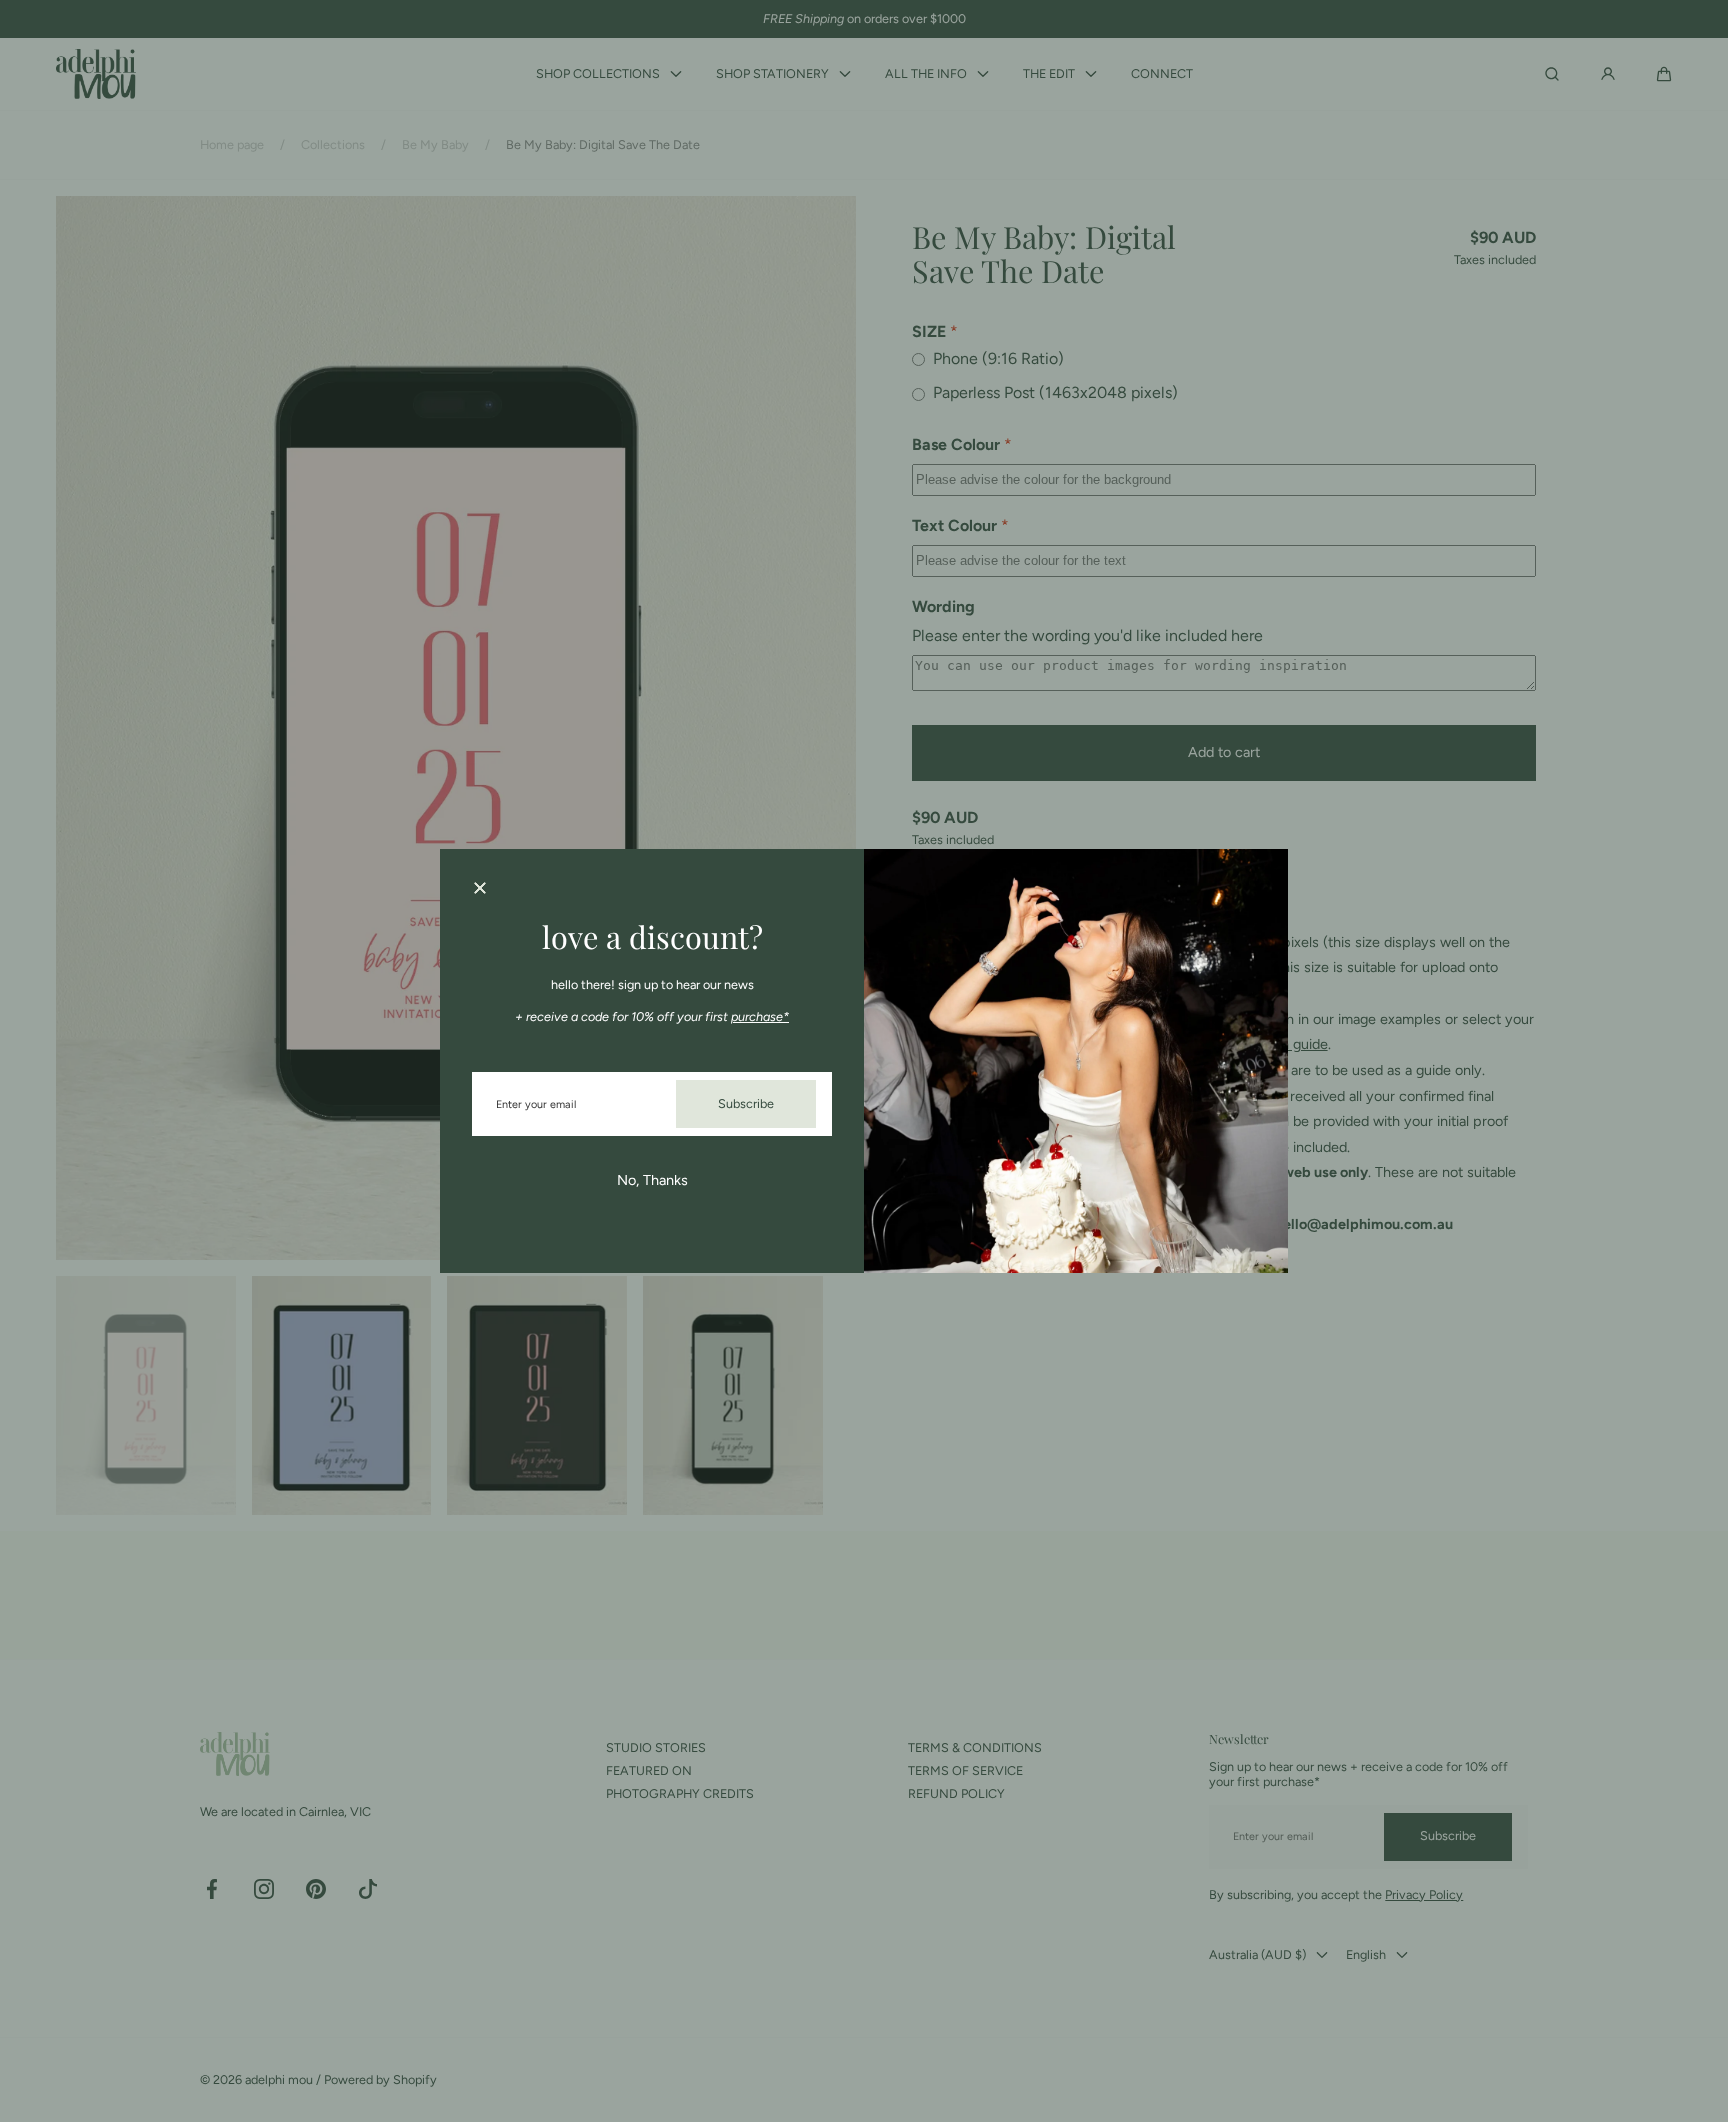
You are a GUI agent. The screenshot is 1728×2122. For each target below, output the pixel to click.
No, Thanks (652, 1180)
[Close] (480, 889)
